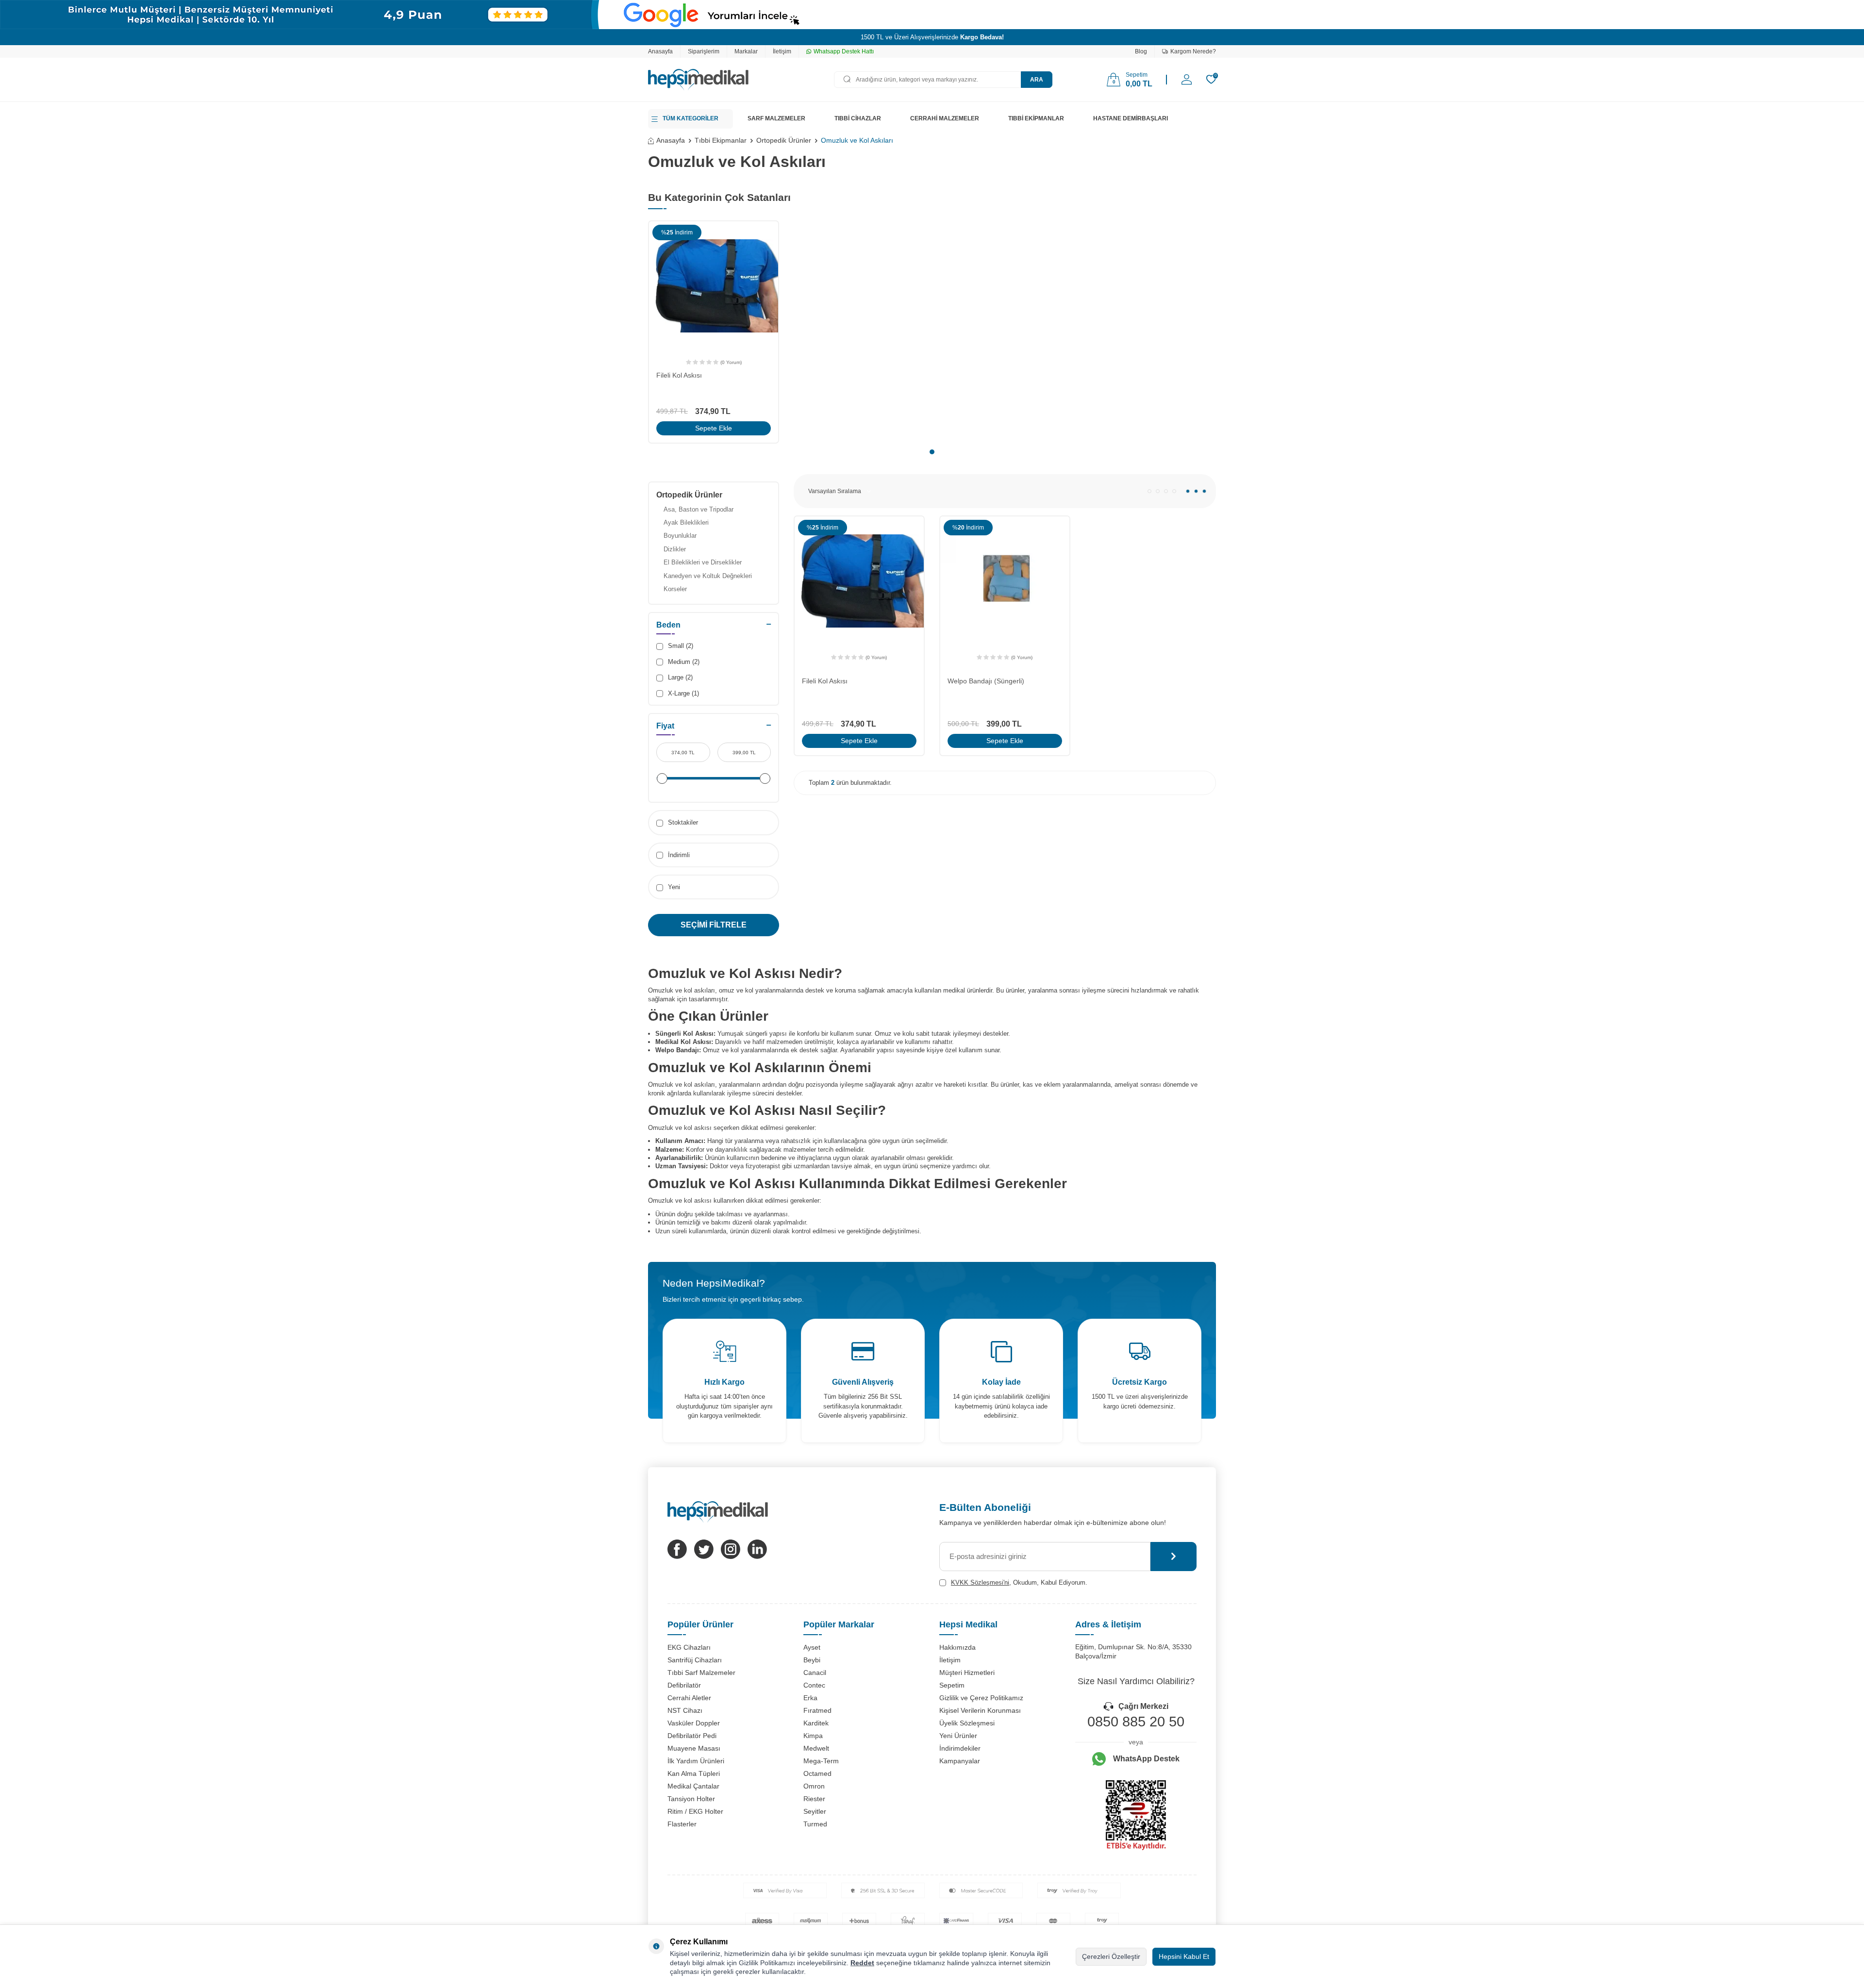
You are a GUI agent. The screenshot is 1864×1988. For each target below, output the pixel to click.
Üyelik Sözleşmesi (967, 1723)
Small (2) (680, 646)
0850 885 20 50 (1136, 1722)
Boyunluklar (680, 536)
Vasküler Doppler (694, 1723)
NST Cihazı (685, 1710)
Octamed (817, 1773)
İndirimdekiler (960, 1748)
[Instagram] (731, 1549)
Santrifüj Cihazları (695, 1660)
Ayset (812, 1647)
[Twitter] (704, 1549)
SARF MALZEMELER (776, 118)
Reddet (862, 1963)
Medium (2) (683, 662)
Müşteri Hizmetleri (967, 1673)
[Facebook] (677, 1549)
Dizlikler (675, 549)
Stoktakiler (682, 822)
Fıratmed (817, 1710)
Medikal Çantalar (693, 1786)
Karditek (816, 1723)
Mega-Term (821, 1761)
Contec (814, 1685)
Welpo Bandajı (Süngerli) (986, 681)
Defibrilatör (684, 1685)
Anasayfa (660, 51)
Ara (1037, 80)
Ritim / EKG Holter (695, 1811)
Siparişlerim (704, 51)
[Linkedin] (757, 1549)
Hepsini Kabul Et (1184, 1956)
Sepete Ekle (714, 428)
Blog (1141, 51)
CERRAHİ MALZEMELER (945, 118)
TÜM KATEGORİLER (691, 118)
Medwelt (816, 1748)
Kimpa (813, 1736)
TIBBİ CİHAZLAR (858, 118)
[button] (932, 452)
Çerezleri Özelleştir (1111, 1956)
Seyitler (815, 1811)
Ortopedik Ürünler (784, 140)
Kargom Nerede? (1193, 51)
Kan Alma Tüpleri (694, 1773)
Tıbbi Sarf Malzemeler (701, 1673)
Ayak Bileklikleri (686, 522)
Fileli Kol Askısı (679, 375)
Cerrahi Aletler (689, 1698)
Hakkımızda (957, 1647)
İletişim (782, 51)
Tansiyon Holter (691, 1799)
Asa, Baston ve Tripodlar (699, 509)
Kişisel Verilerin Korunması (980, 1710)
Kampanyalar (960, 1761)
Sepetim (952, 1685)
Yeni (673, 887)
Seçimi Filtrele (714, 925)
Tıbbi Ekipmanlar (721, 140)
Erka (810, 1698)
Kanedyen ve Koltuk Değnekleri (708, 576)
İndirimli (678, 855)
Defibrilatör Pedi (692, 1736)
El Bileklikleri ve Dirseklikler (703, 562)
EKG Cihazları (689, 1647)
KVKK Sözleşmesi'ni (980, 1582)
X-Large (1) (682, 693)
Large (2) (679, 677)
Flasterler (682, 1824)
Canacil (815, 1673)
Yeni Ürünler (958, 1736)
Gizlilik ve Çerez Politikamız (981, 1698)
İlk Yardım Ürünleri (696, 1761)
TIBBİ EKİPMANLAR (1036, 118)
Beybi (812, 1660)
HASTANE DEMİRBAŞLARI (1131, 118)
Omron (814, 1786)
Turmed (815, 1824)
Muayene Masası (694, 1748)
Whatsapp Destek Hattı (844, 51)
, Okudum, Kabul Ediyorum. (1019, 1582)
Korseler (675, 589)
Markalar (746, 51)
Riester (814, 1799)
